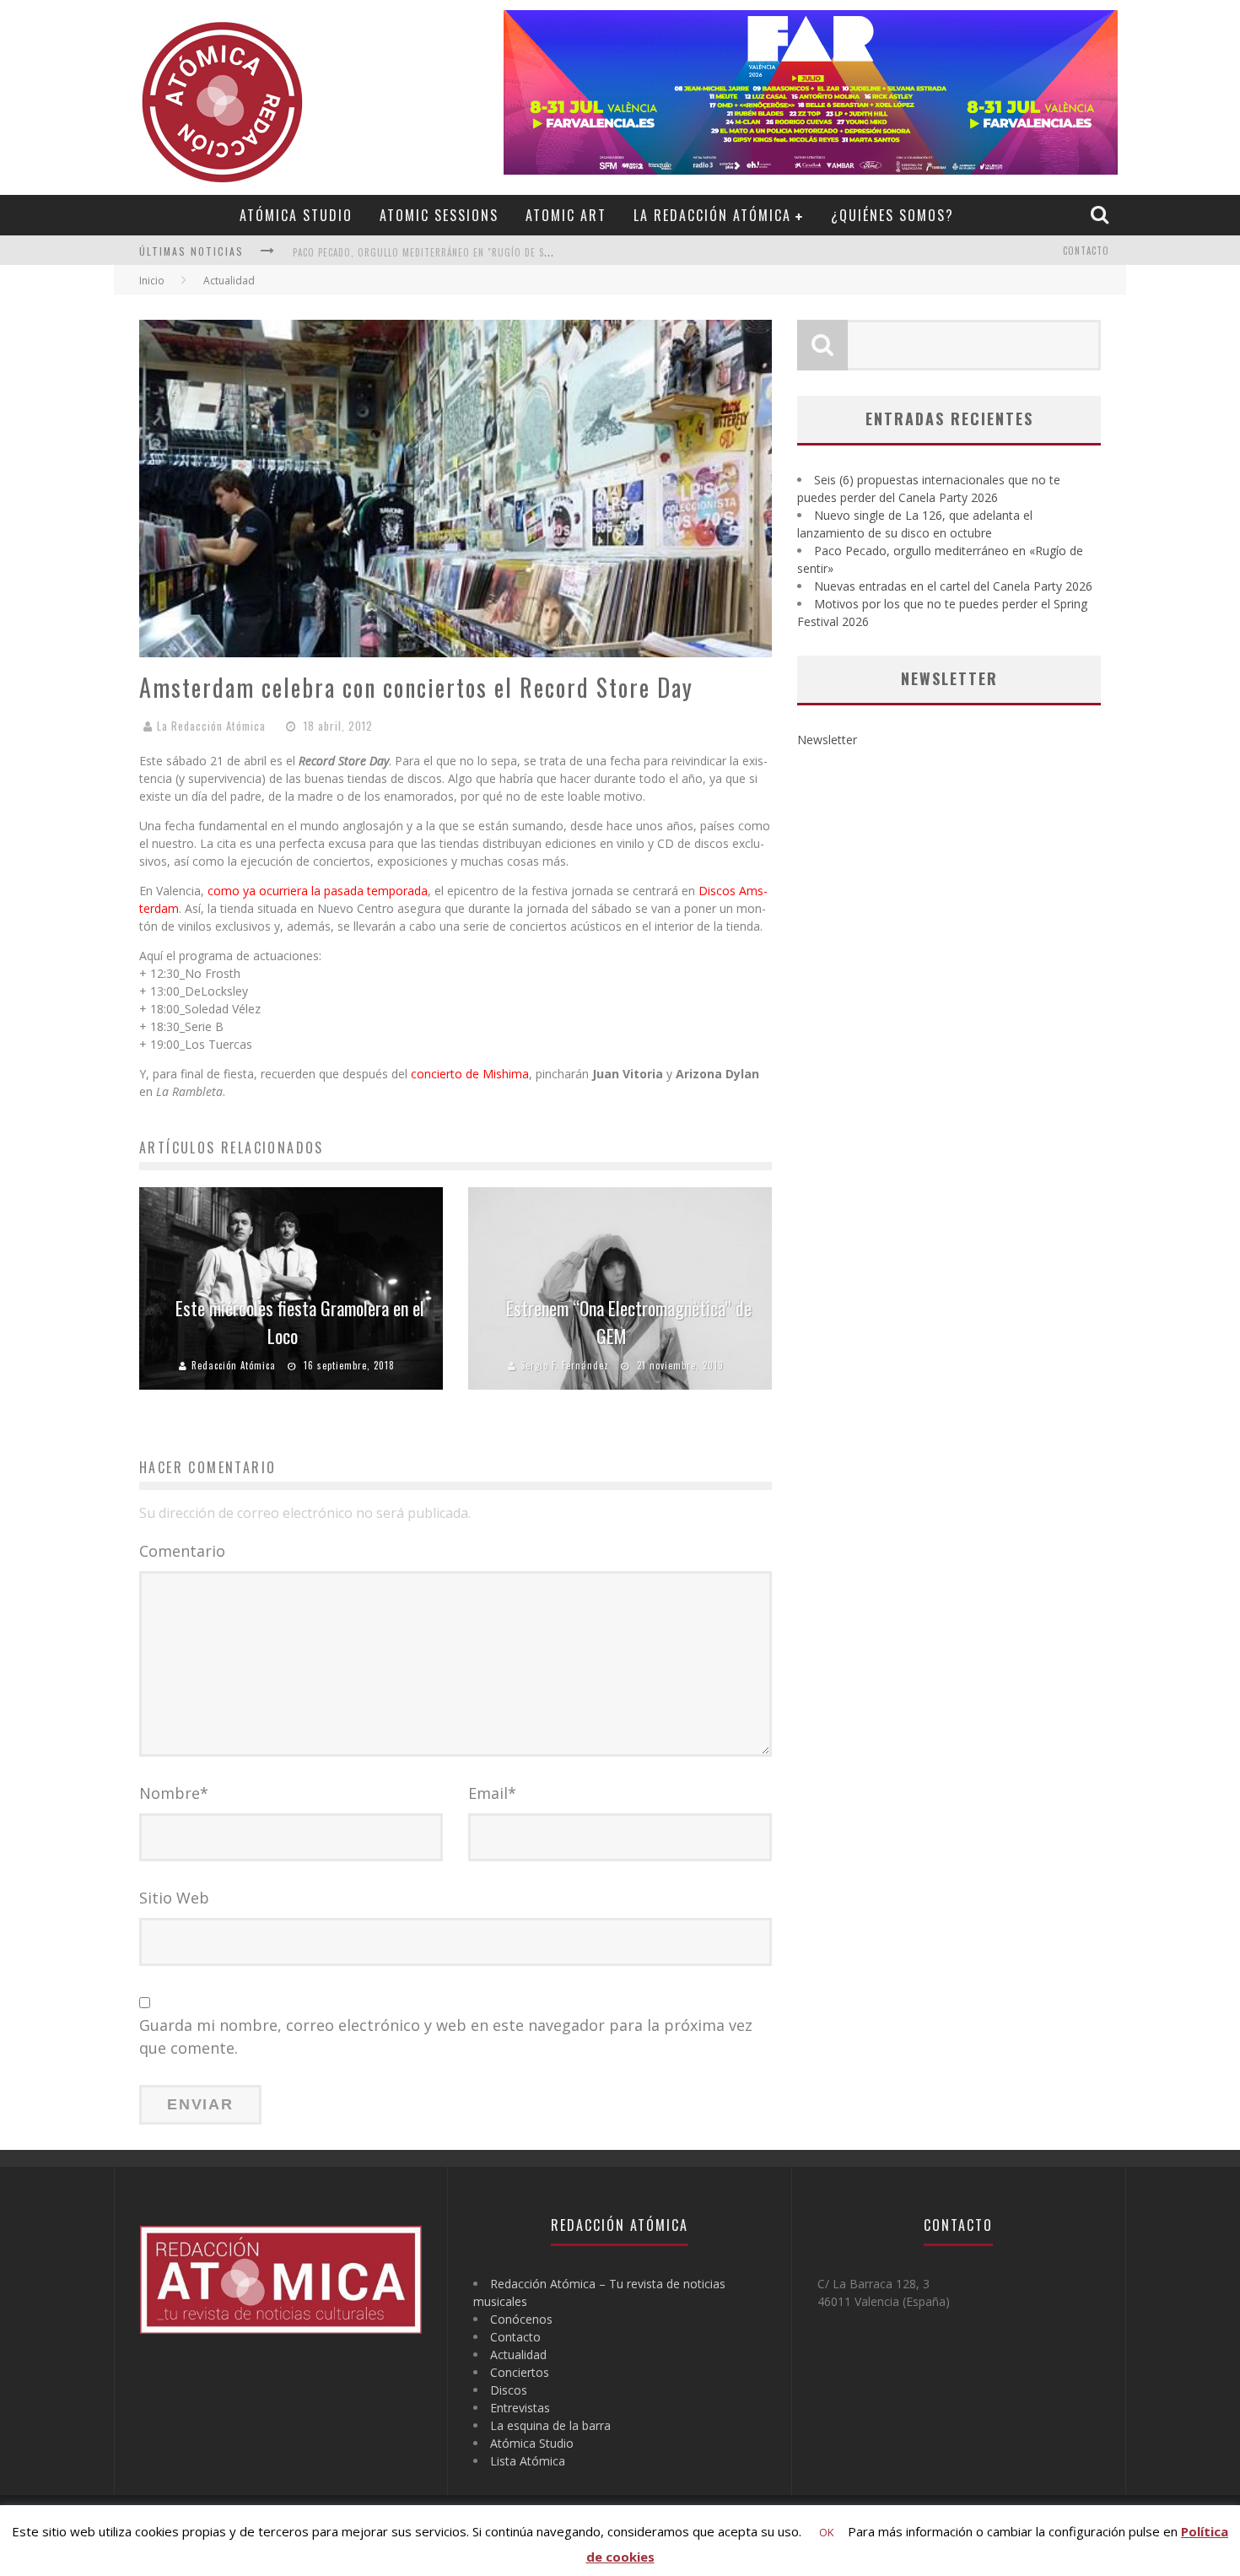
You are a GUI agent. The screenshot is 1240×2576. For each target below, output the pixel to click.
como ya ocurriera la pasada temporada (318, 891)
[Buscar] (1102, 214)
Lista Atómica (528, 2461)
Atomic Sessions (439, 215)
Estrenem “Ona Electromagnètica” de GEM (629, 1322)
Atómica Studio (296, 215)
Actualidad (518, 2355)
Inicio (152, 281)
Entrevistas (520, 2408)
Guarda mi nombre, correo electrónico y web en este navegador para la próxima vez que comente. (446, 2036)
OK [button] (827, 2532)
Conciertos (520, 2372)
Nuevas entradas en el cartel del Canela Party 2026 (953, 586)
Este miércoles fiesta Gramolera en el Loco (300, 1322)
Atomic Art (566, 215)
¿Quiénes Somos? (892, 215)
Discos (509, 2390)
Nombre (174, 1793)
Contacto (1086, 251)
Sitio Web (174, 1898)
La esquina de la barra (550, 2425)
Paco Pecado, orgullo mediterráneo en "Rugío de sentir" (434, 252)
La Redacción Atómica (712, 215)
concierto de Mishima (470, 1074)
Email (492, 1793)
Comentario (182, 1551)
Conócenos (521, 2319)
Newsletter (827, 740)
